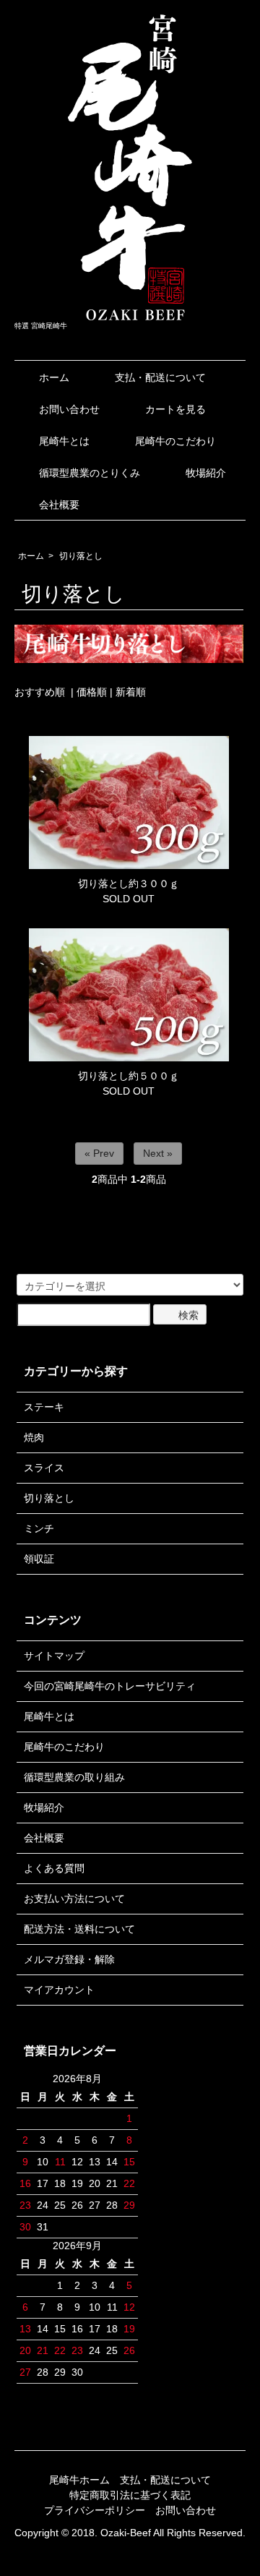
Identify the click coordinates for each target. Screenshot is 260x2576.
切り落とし (81, 556)
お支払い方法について (74, 1899)
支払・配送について (160, 377)
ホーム (54, 377)
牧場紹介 (206, 473)
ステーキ (44, 1407)
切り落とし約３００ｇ (129, 883)
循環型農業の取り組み (74, 1777)
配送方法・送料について (79, 1929)
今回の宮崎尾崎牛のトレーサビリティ (110, 1686)
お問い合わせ (69, 409)
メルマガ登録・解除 (69, 1959)
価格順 (92, 692)
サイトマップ (54, 1656)
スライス (44, 1468)
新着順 (131, 692)
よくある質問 (54, 1868)
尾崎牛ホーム (79, 2480)
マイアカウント (59, 1990)
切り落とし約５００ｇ (129, 1076)
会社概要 (59, 505)
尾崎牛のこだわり (175, 441)
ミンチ (39, 1528)
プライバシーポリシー (95, 2510)
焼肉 (34, 1437)
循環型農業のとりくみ (90, 473)
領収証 (39, 1559)
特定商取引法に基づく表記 (130, 2495)
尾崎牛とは (64, 441)
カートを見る (175, 409)
